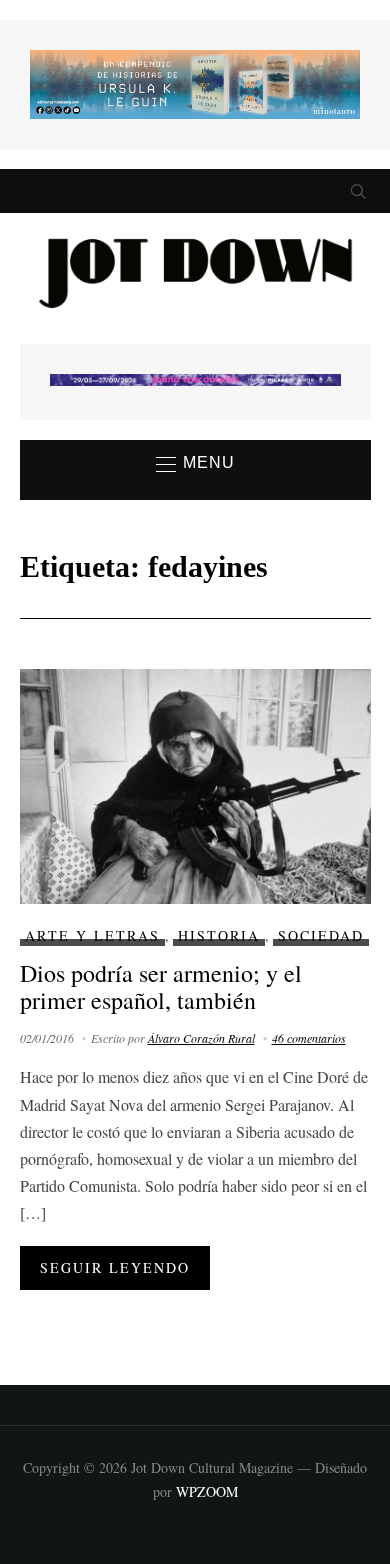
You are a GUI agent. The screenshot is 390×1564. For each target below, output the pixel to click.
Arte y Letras (92, 935)
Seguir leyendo (115, 1267)
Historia (219, 935)
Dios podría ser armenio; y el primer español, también (161, 986)
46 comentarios (309, 1038)
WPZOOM (207, 1491)
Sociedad (321, 935)
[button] (195, 464)
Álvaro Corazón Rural (201, 1038)
